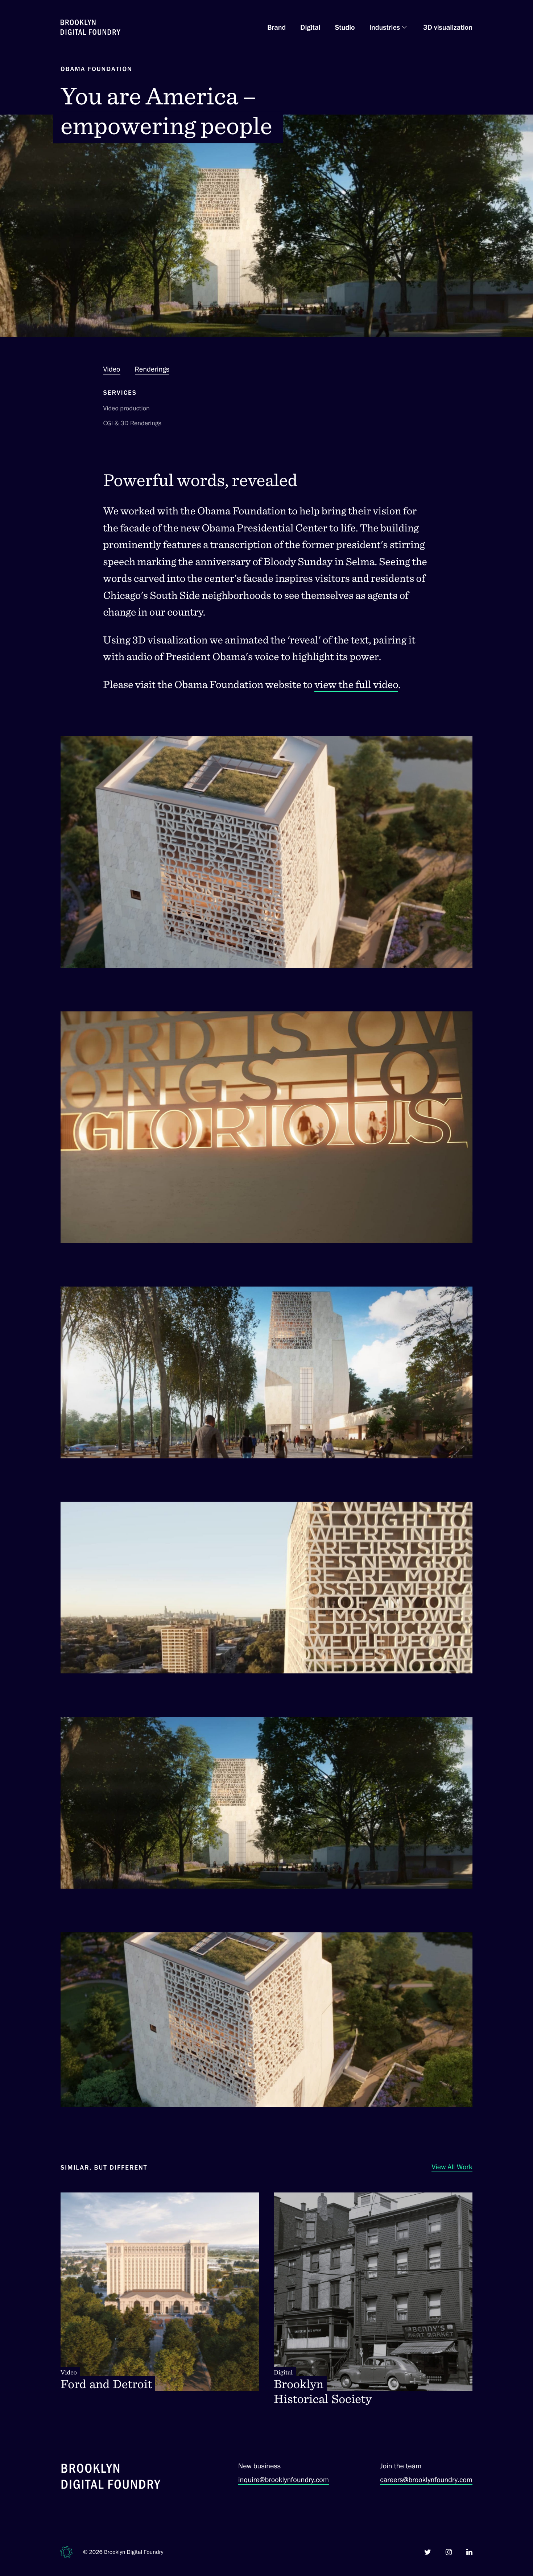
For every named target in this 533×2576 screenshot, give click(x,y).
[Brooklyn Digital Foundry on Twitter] (428, 2552)
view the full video (356, 684)
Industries (385, 27)
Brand (276, 27)
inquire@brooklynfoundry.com (284, 2480)
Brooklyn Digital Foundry (134, 2552)
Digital (310, 27)
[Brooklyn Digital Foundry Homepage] (90, 27)
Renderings (152, 369)
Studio (345, 27)
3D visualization (448, 27)
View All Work (452, 2167)
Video (112, 369)
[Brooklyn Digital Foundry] (111, 2478)
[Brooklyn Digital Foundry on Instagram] (449, 2552)
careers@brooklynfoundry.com (426, 2480)
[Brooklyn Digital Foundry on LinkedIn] (469, 2552)
